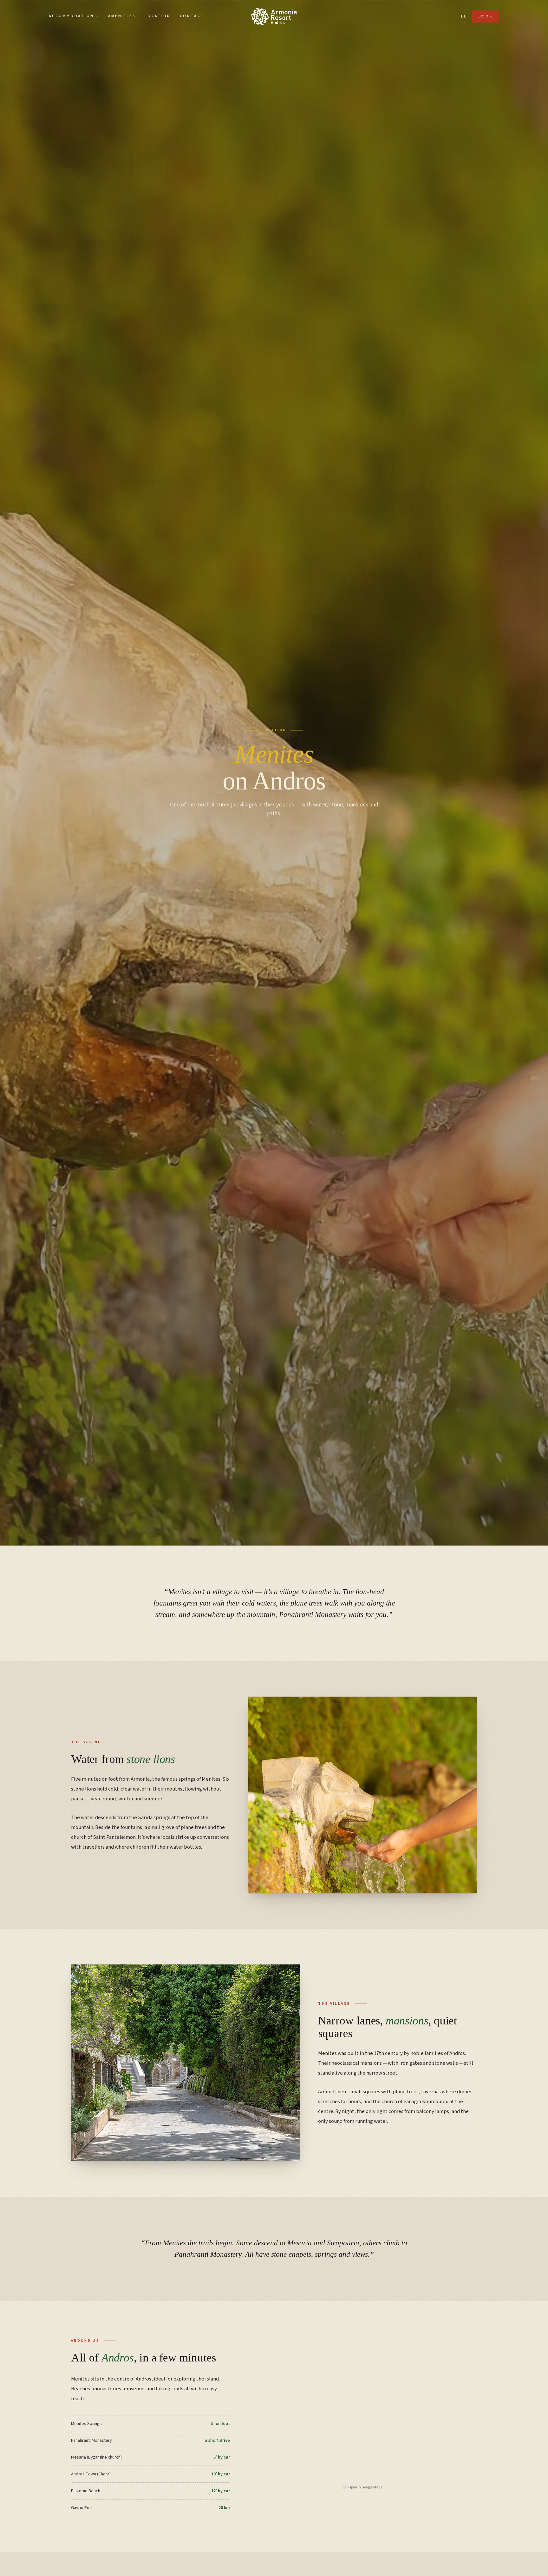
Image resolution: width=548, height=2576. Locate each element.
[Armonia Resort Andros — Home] (274, 17)
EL (464, 16)
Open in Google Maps (365, 2487)
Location (158, 16)
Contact (192, 16)
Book (486, 16)
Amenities (122, 16)
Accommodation (72, 16)
